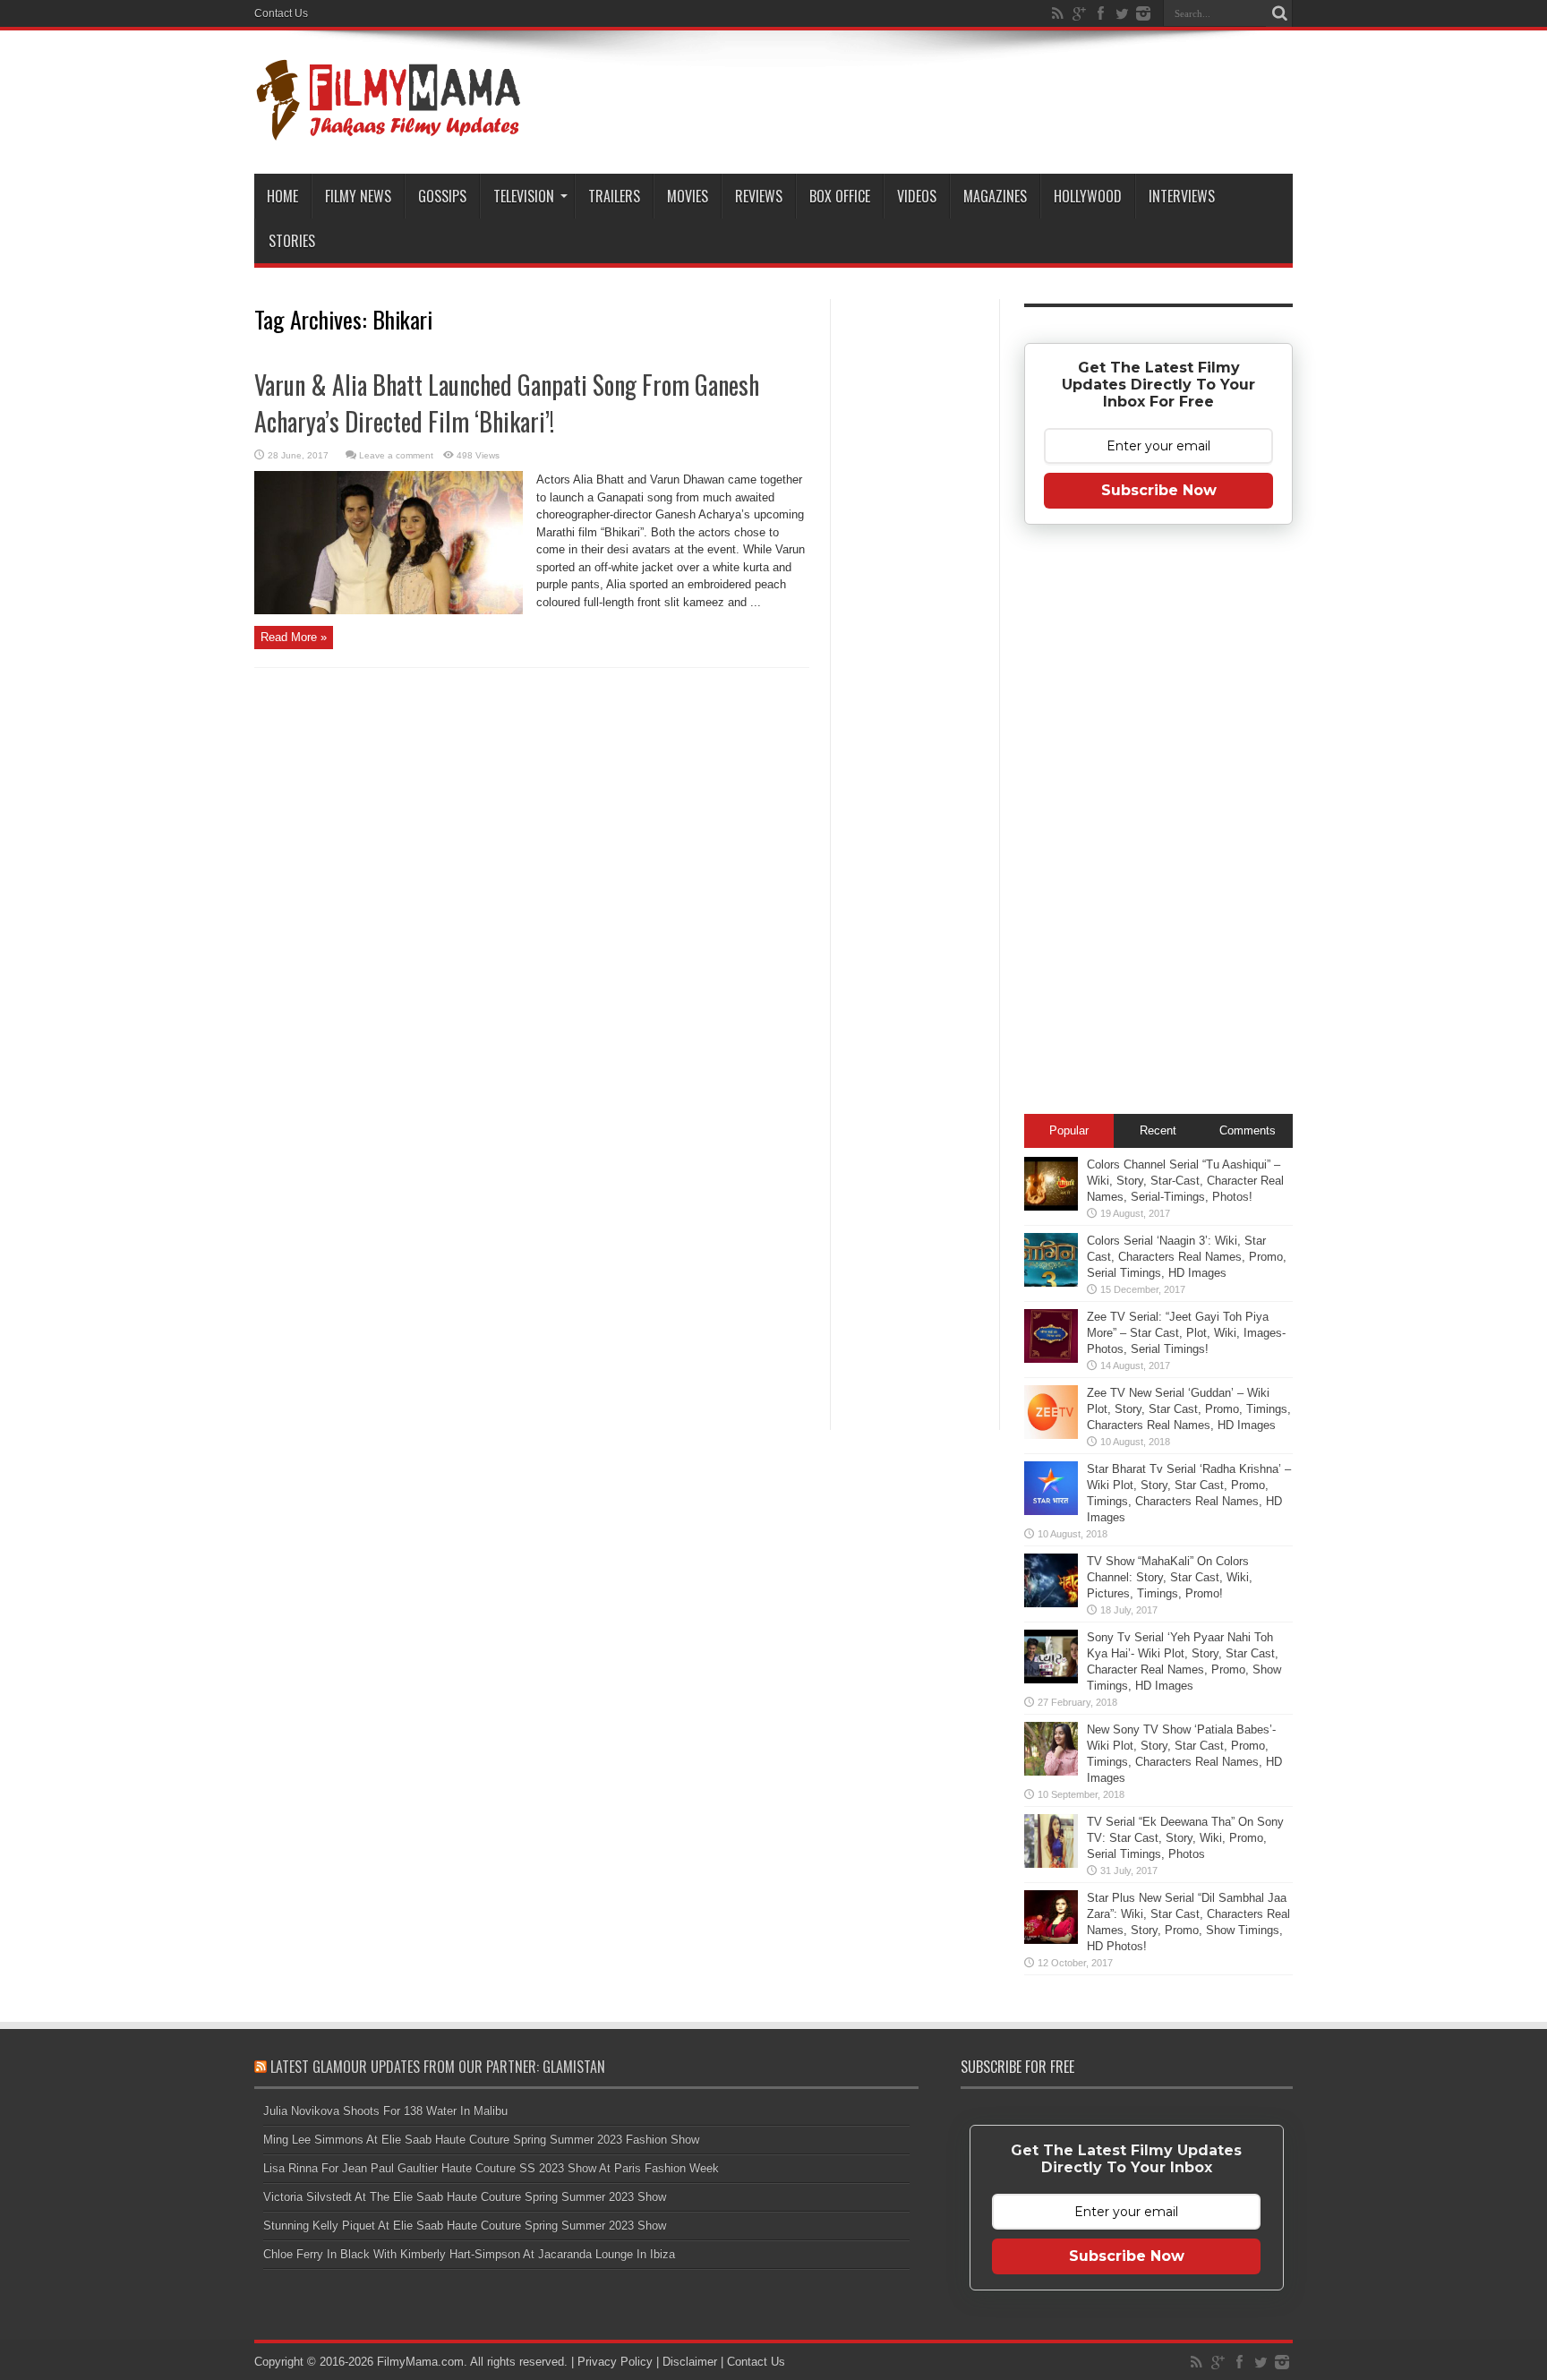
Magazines (995, 196)
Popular (1069, 1130)
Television (524, 196)
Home (282, 196)
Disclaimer (690, 2362)
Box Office (840, 196)
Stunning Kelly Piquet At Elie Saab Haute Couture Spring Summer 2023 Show (465, 2226)
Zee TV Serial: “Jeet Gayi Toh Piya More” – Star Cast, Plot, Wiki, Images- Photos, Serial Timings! (1186, 1333)
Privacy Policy (615, 2362)
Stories (292, 241)
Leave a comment (396, 455)
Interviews (1182, 196)
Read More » (294, 637)
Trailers (614, 196)
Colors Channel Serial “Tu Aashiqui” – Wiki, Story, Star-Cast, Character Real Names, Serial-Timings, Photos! (1185, 1181)
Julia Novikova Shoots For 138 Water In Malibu (385, 2111)
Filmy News (358, 196)
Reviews (759, 196)
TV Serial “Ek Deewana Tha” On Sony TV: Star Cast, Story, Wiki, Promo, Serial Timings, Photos (1185, 1838)
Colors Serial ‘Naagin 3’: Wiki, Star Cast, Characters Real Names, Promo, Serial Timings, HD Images (1187, 1257)
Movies (688, 196)
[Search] (1279, 13)
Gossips (442, 196)
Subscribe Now (1159, 490)
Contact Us (281, 13)
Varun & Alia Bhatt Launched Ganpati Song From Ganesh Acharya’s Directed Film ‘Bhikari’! (507, 403)
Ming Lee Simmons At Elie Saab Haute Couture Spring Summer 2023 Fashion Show (481, 2140)
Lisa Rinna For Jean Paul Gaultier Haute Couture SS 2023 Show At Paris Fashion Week (491, 2168)
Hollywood (1088, 196)
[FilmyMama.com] (389, 129)
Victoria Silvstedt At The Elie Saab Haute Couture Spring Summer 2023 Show (465, 2197)
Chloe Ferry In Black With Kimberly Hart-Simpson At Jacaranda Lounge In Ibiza (469, 2254)
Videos (917, 196)
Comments (1248, 1130)
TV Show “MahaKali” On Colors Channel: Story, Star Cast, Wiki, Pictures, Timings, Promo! (1170, 1577)
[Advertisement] (915, 586)
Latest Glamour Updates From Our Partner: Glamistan (438, 2067)
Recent (1158, 1130)
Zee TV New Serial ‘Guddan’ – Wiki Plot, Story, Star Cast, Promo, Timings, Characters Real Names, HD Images (1189, 1409)
